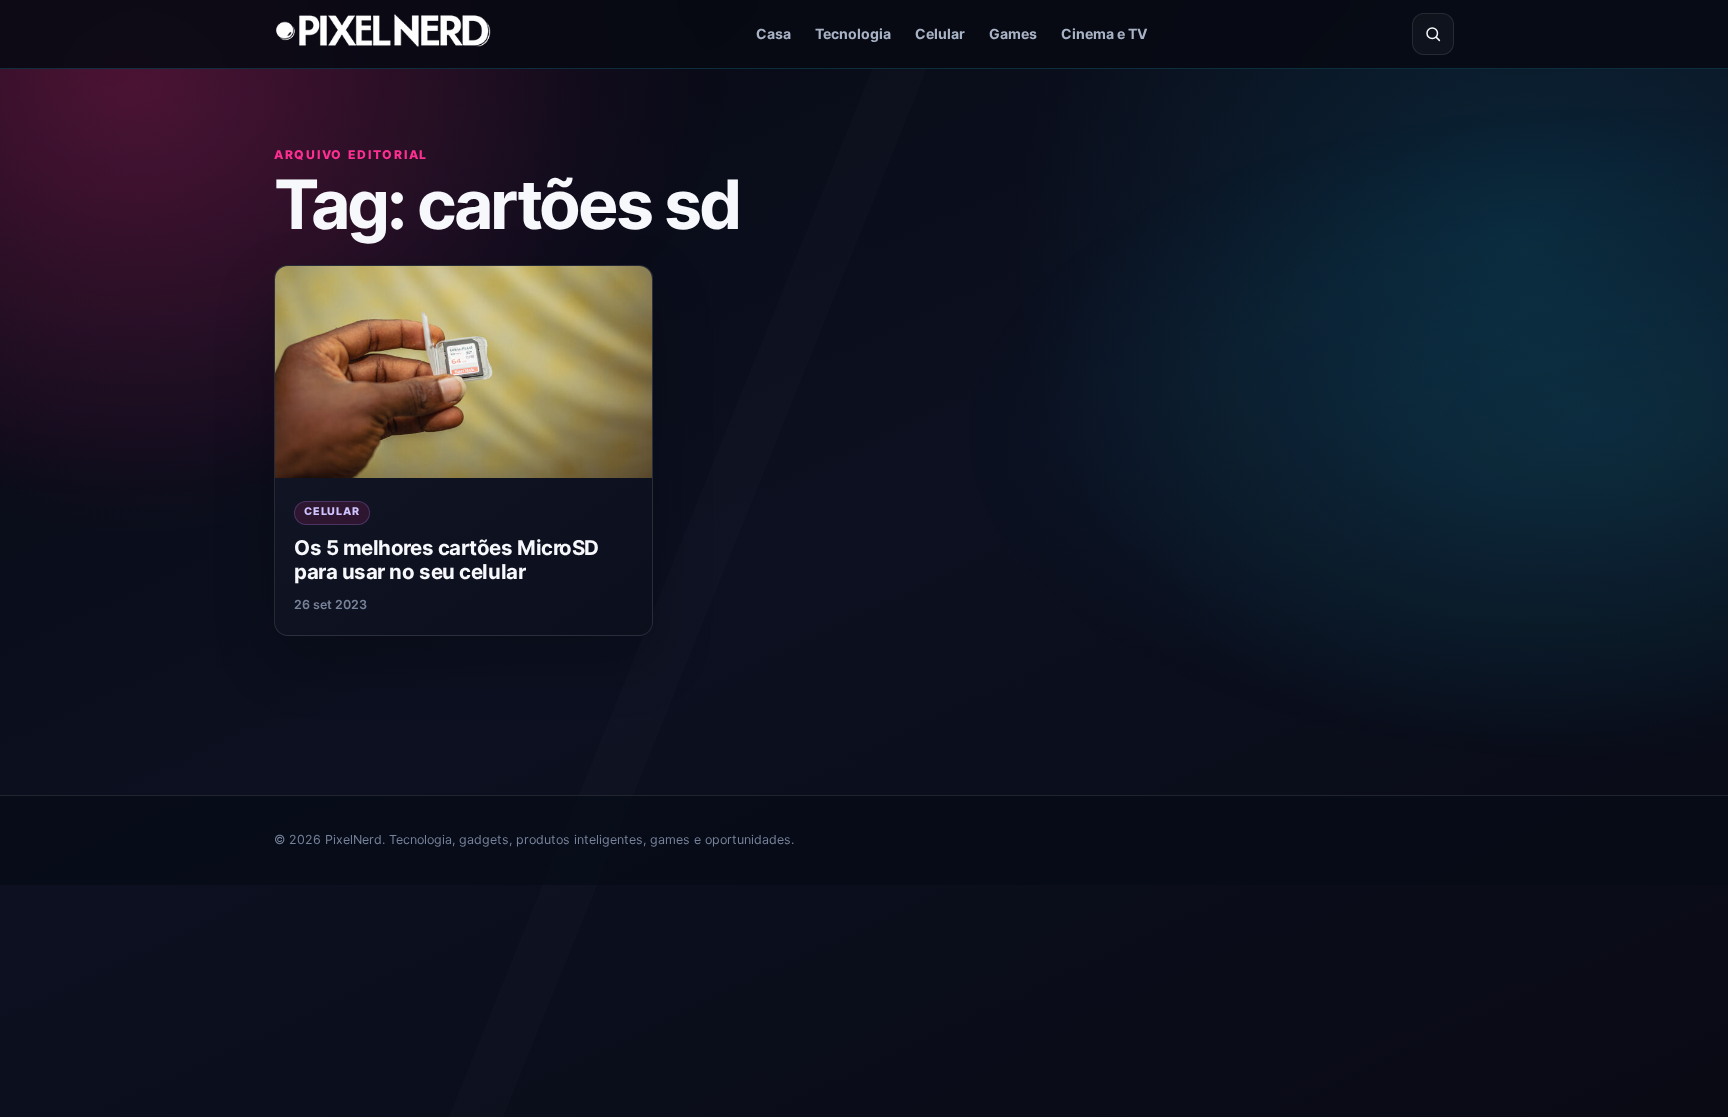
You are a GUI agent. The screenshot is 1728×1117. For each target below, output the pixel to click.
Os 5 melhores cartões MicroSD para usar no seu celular (446, 560)
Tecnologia (853, 33)
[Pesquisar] (1433, 34)
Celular (940, 33)
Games (1013, 33)
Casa (773, 33)
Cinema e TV (1104, 33)
